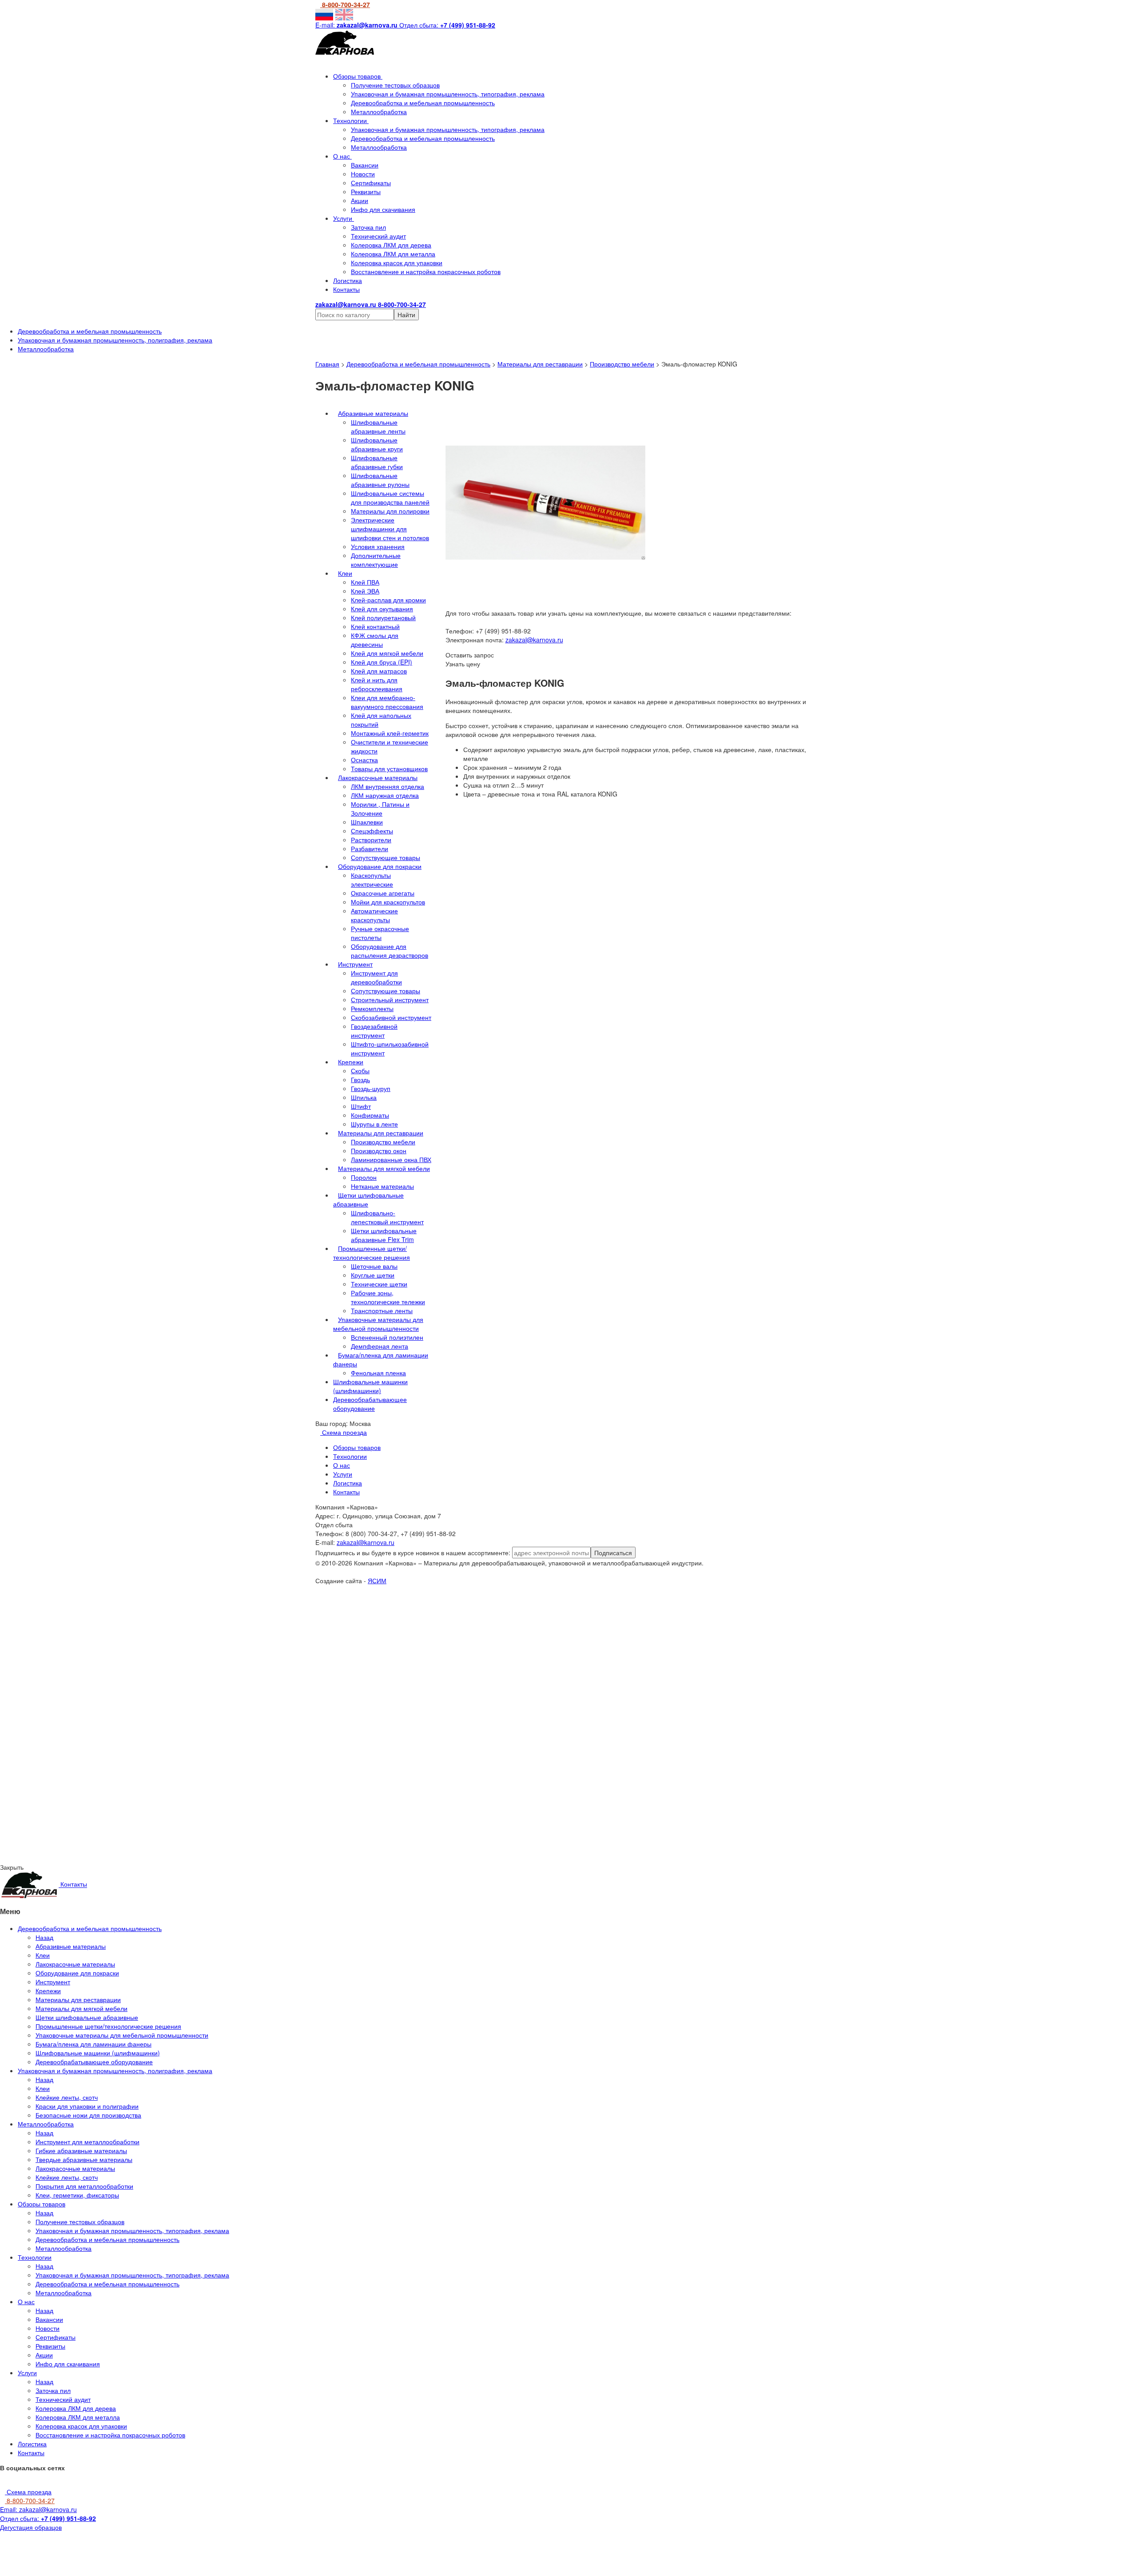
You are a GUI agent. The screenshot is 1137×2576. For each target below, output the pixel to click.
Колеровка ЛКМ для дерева (391, 245)
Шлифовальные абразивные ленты (378, 426)
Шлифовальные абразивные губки (377, 462)
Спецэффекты (372, 831)
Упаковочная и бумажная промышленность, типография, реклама (448, 94)
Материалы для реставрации (540, 364)
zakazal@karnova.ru (534, 640)
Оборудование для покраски (380, 866)
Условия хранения (378, 546)
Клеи (345, 573)
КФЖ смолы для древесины (375, 640)
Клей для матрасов (379, 671)
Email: (38, 2509)
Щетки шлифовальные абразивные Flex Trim (384, 1235)
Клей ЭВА (365, 591)
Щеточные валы (374, 1266)
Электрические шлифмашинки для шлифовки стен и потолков (390, 529)
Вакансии (365, 165)
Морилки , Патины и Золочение (380, 808)
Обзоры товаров (358, 76)
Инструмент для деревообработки (376, 977)
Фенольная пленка (378, 1373)
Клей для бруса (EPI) (382, 662)
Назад (44, 1937)
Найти (406, 315)
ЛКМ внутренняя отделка (388, 786)
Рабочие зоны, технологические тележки (388, 1297)
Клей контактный (375, 626)
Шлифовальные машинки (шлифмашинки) (370, 1386)
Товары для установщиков (389, 768)
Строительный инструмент (390, 999)
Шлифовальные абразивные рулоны (380, 480)
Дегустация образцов (31, 2527)
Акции (360, 200)
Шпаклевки (367, 822)
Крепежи (351, 1062)
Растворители (371, 840)
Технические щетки (379, 1284)
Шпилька (364, 1097)
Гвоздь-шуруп (371, 1088)
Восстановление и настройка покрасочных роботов (426, 271)
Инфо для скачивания (383, 209)
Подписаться (613, 1553)
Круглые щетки (373, 1275)
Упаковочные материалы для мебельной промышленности (378, 1324)
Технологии (351, 120)
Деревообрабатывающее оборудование (370, 1404)
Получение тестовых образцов (395, 85)
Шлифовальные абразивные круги (377, 444)
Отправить (97, 1664)
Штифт (361, 1106)
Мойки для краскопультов (388, 902)
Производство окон (379, 1151)
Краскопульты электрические (372, 880)
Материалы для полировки (390, 511)
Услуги (344, 218)
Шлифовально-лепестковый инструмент (387, 1217)
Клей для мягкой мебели (387, 653)
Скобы (360, 1071)
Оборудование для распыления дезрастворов (390, 951)
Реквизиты (366, 191)
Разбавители (370, 848)
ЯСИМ (377, 1581)
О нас (342, 156)
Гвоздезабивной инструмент (374, 1031)
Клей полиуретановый (383, 617)
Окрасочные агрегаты (383, 893)
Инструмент (355, 964)
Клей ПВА (365, 582)
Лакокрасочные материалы (378, 777)
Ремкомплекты (372, 1008)
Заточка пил (368, 227)
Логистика (348, 280)
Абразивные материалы (373, 413)
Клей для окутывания (382, 609)
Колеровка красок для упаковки (397, 263)
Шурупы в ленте (374, 1124)
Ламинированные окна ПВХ (391, 1159)
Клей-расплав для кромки (388, 600)
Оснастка (364, 760)
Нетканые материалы (382, 1186)
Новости (363, 174)
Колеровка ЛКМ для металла (393, 254)
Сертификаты (371, 183)
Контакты (346, 289)
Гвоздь (360, 1079)
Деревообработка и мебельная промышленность (423, 103)
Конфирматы (370, 1115)
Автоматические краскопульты (374, 915)
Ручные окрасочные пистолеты (380, 933)
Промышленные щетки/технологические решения (372, 1253)
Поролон (364, 1177)
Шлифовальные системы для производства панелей (390, 498)
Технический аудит (378, 236)
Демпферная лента (380, 1346)
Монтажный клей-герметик (390, 733)
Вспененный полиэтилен (387, 1337)
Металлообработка (379, 111)
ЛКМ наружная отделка (385, 795)
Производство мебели (622, 364)
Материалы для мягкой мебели (384, 1168)
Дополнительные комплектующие (376, 560)
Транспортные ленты (382, 1310)
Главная (327, 364)
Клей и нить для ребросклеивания (377, 684)
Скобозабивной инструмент (391, 1017)
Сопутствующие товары (386, 857)
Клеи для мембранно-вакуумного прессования (387, 702)
